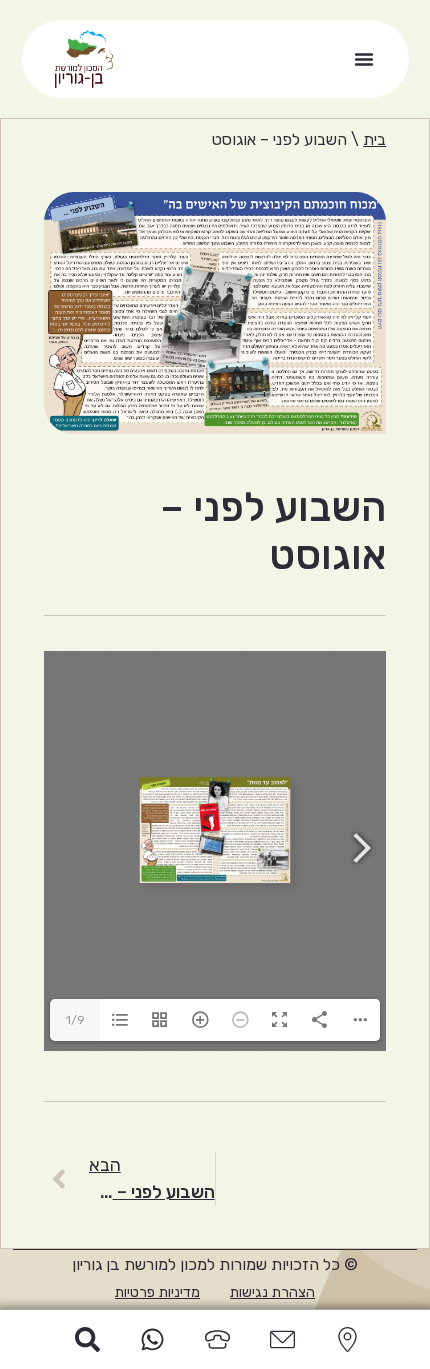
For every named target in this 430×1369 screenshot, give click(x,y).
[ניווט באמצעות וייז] (345, 1339)
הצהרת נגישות (272, 1292)
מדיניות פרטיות (157, 1292)
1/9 (75, 1020)
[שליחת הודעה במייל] (280, 1339)
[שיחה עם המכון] (215, 1339)
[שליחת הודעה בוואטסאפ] (150, 1339)
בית (374, 139)
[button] (364, 59)
